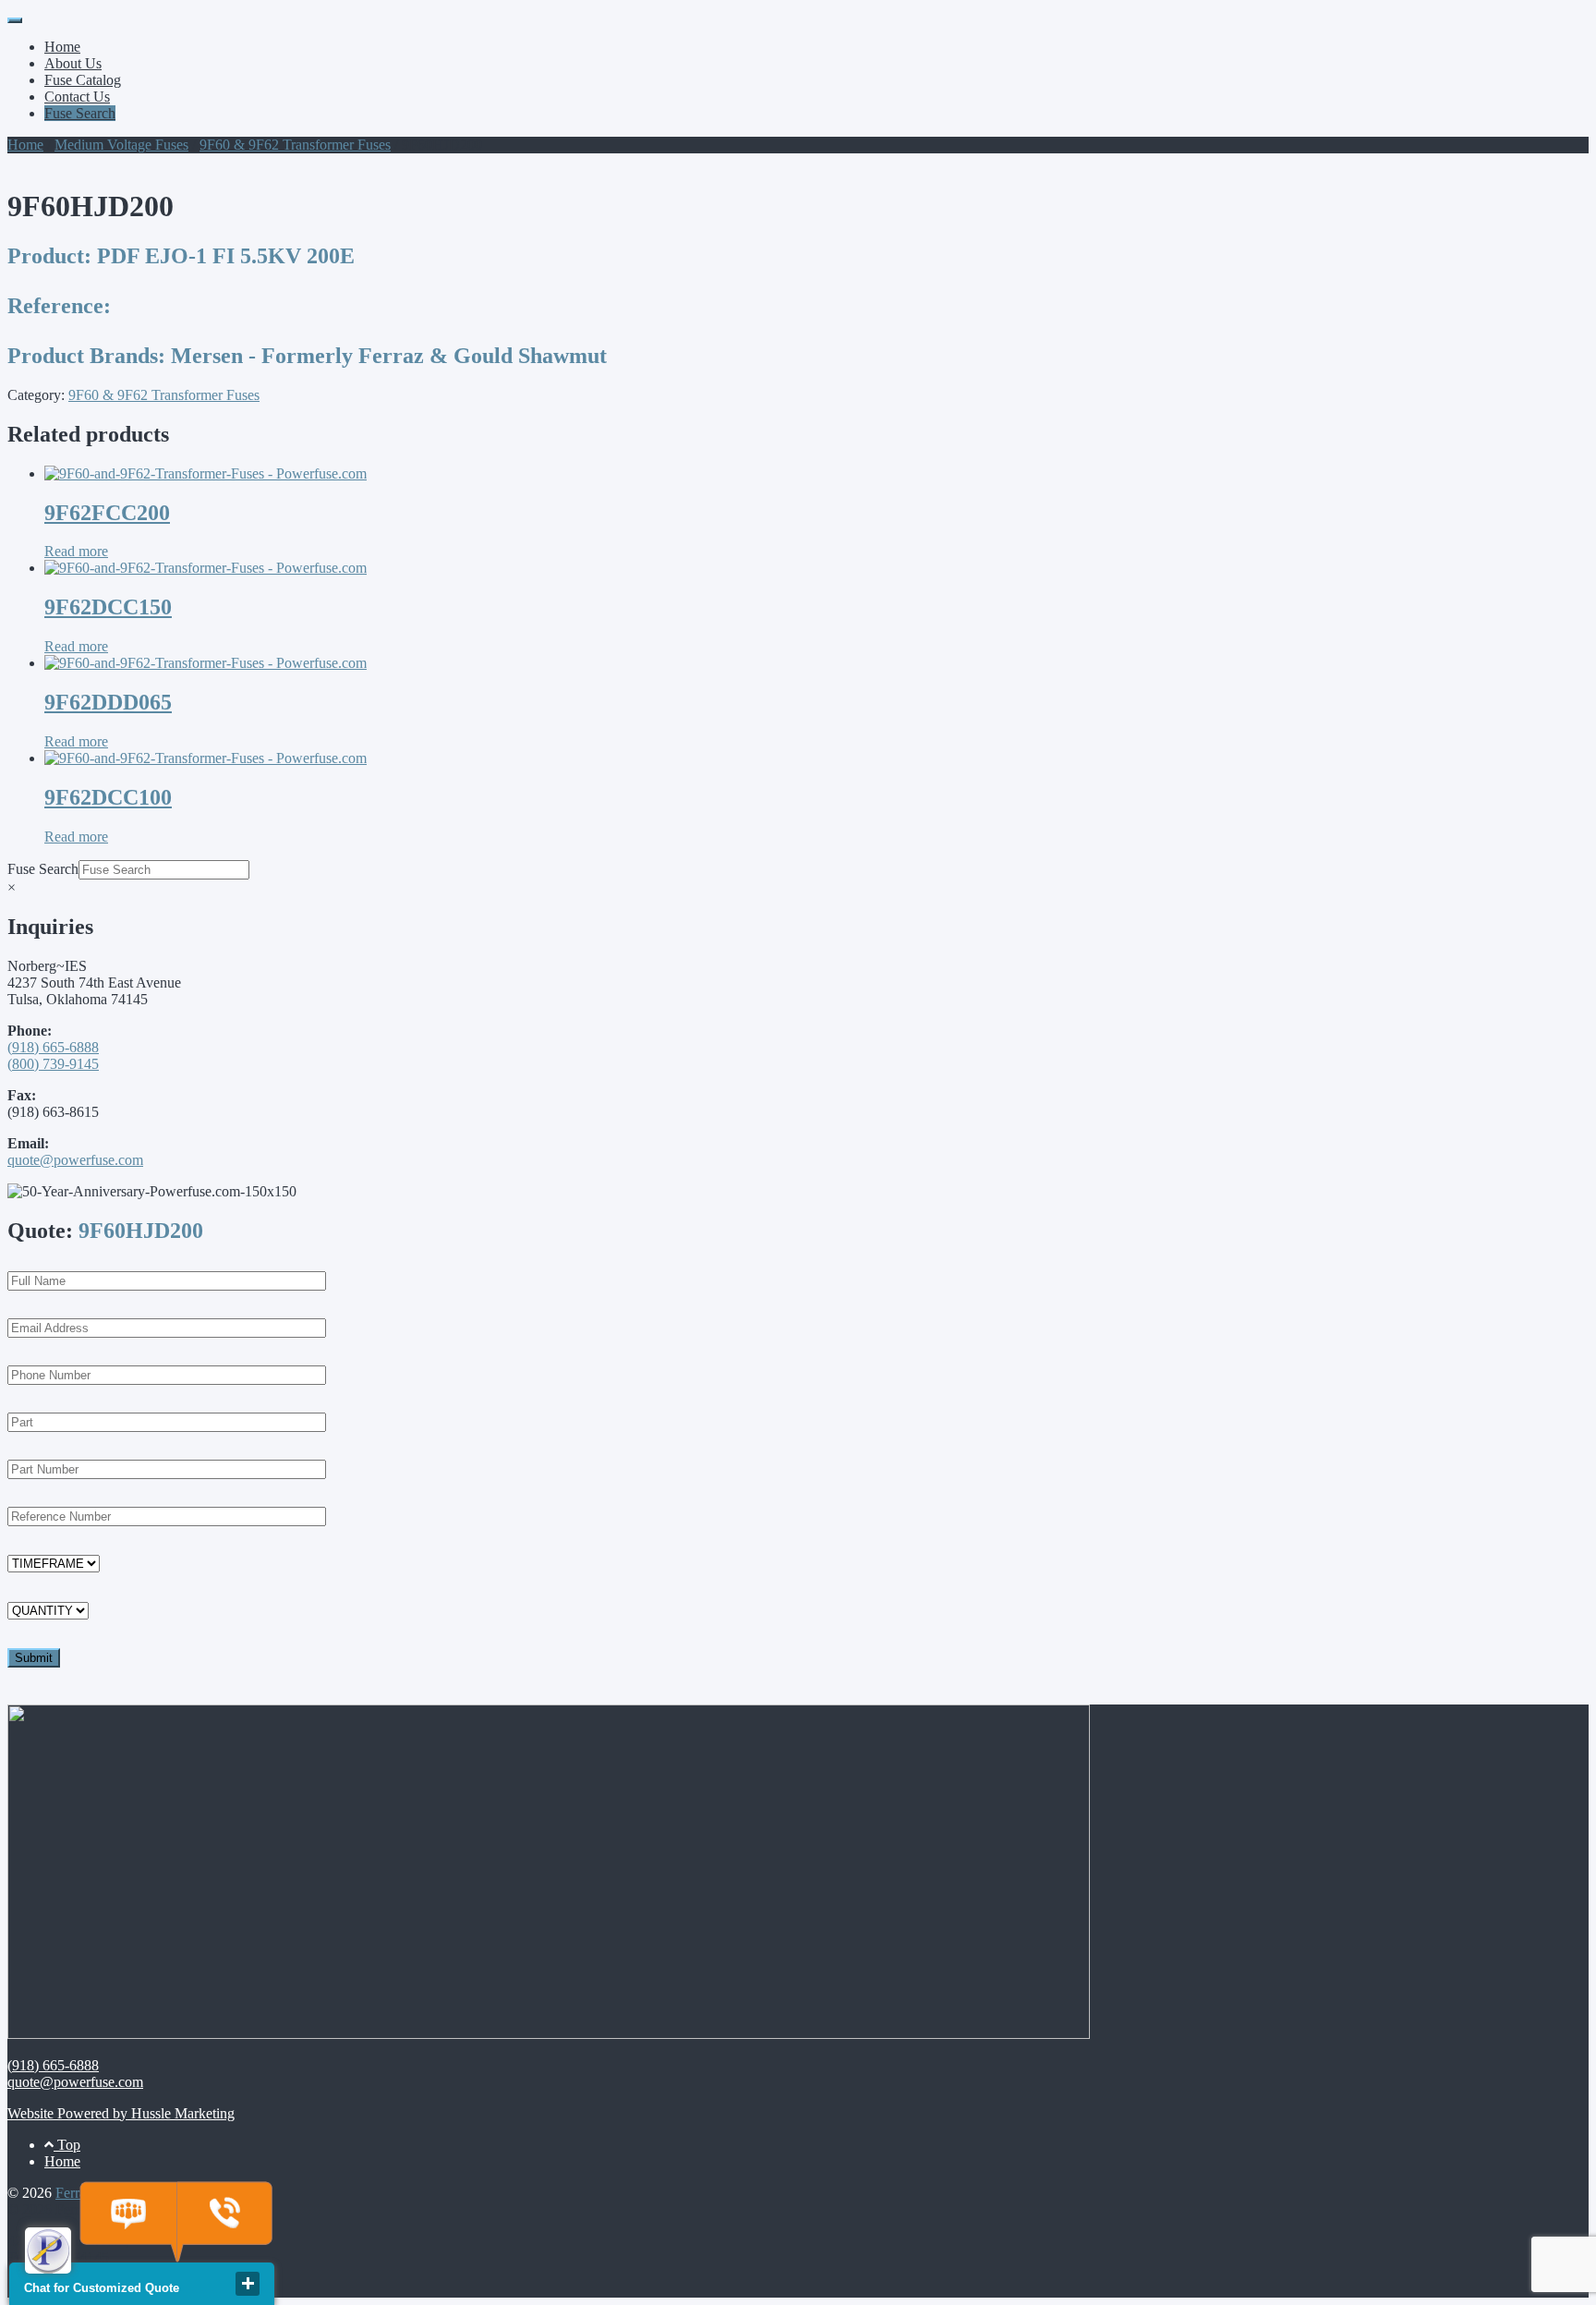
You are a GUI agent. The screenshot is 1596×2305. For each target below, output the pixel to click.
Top (67, 2145)
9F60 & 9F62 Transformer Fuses (295, 145)
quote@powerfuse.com (75, 1160)
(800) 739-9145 (53, 1064)
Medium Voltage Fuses (121, 145)
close (248, 2284)
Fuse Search (80, 113)
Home (62, 47)
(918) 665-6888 (53, 1047)
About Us (73, 63)
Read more (76, 551)
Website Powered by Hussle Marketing (121, 2113)
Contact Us (77, 97)
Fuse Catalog (83, 80)
